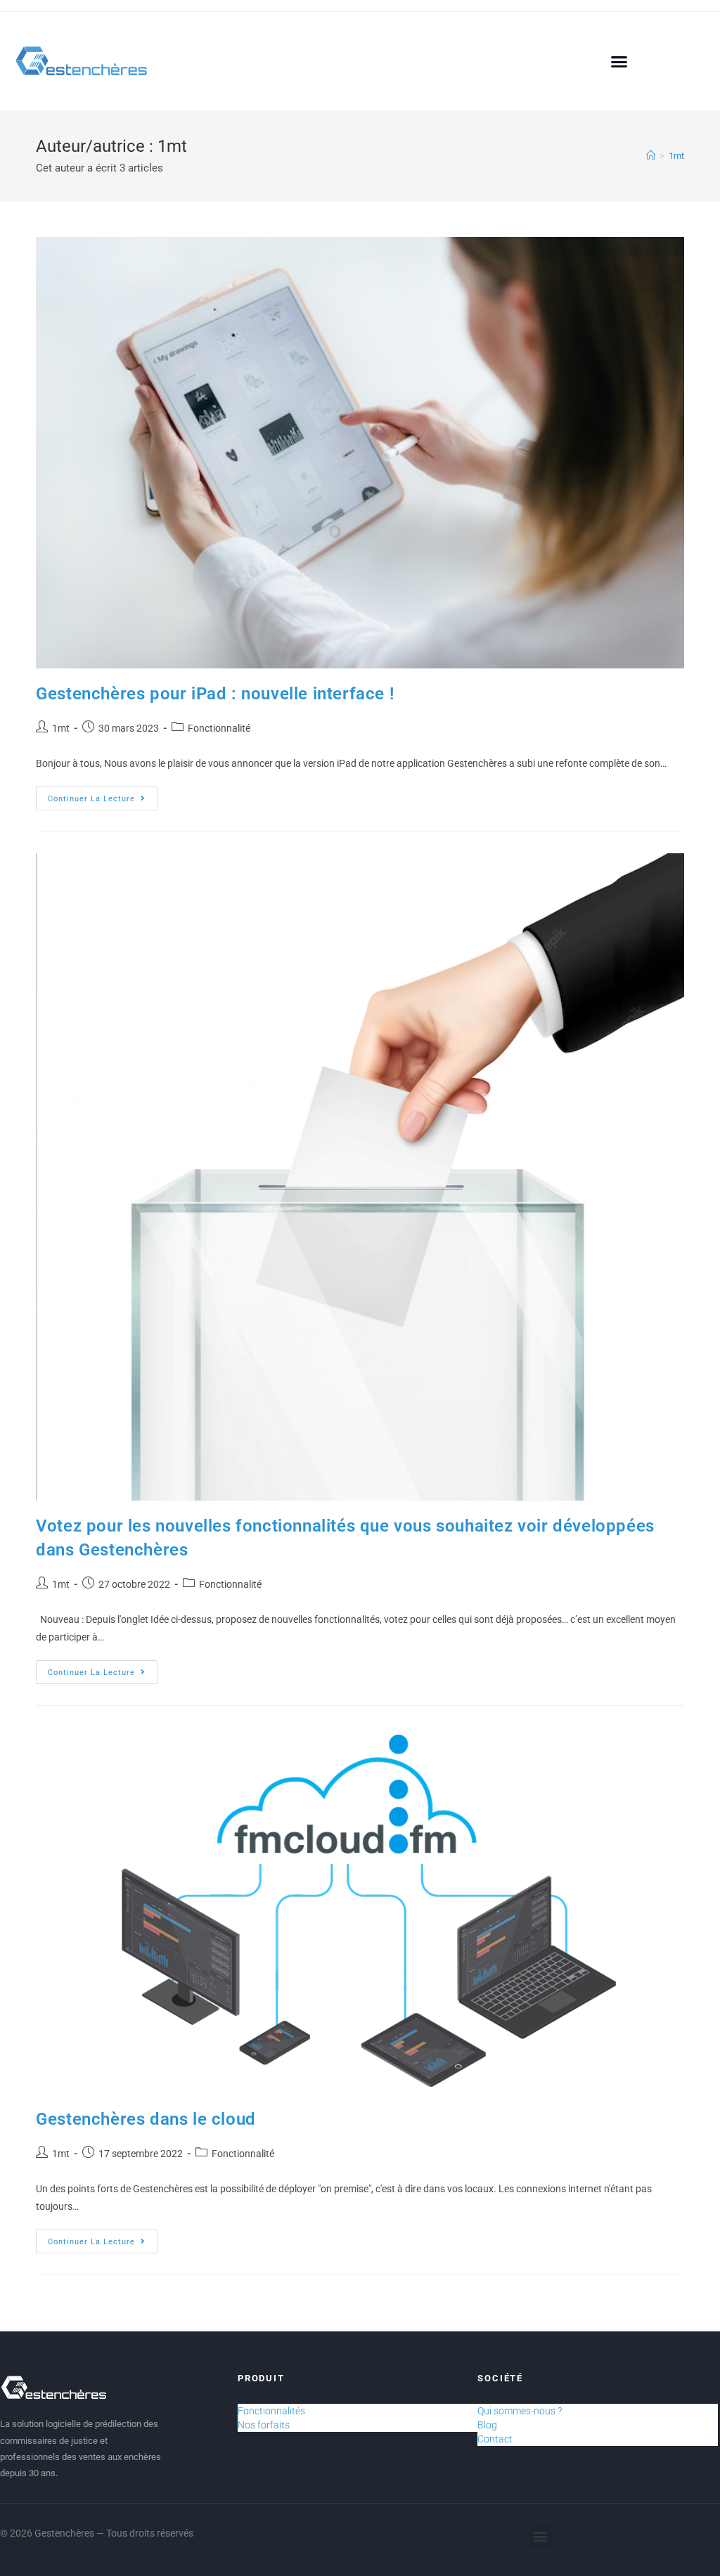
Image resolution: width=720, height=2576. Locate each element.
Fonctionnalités (271, 2411)
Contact (495, 2439)
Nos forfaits (264, 2425)
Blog (487, 2425)
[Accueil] (651, 156)
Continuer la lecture (103, 795)
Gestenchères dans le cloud (146, 2119)
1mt (676, 156)
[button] (619, 61)
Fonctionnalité (219, 728)
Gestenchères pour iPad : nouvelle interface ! (215, 694)
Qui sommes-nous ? (520, 2411)
